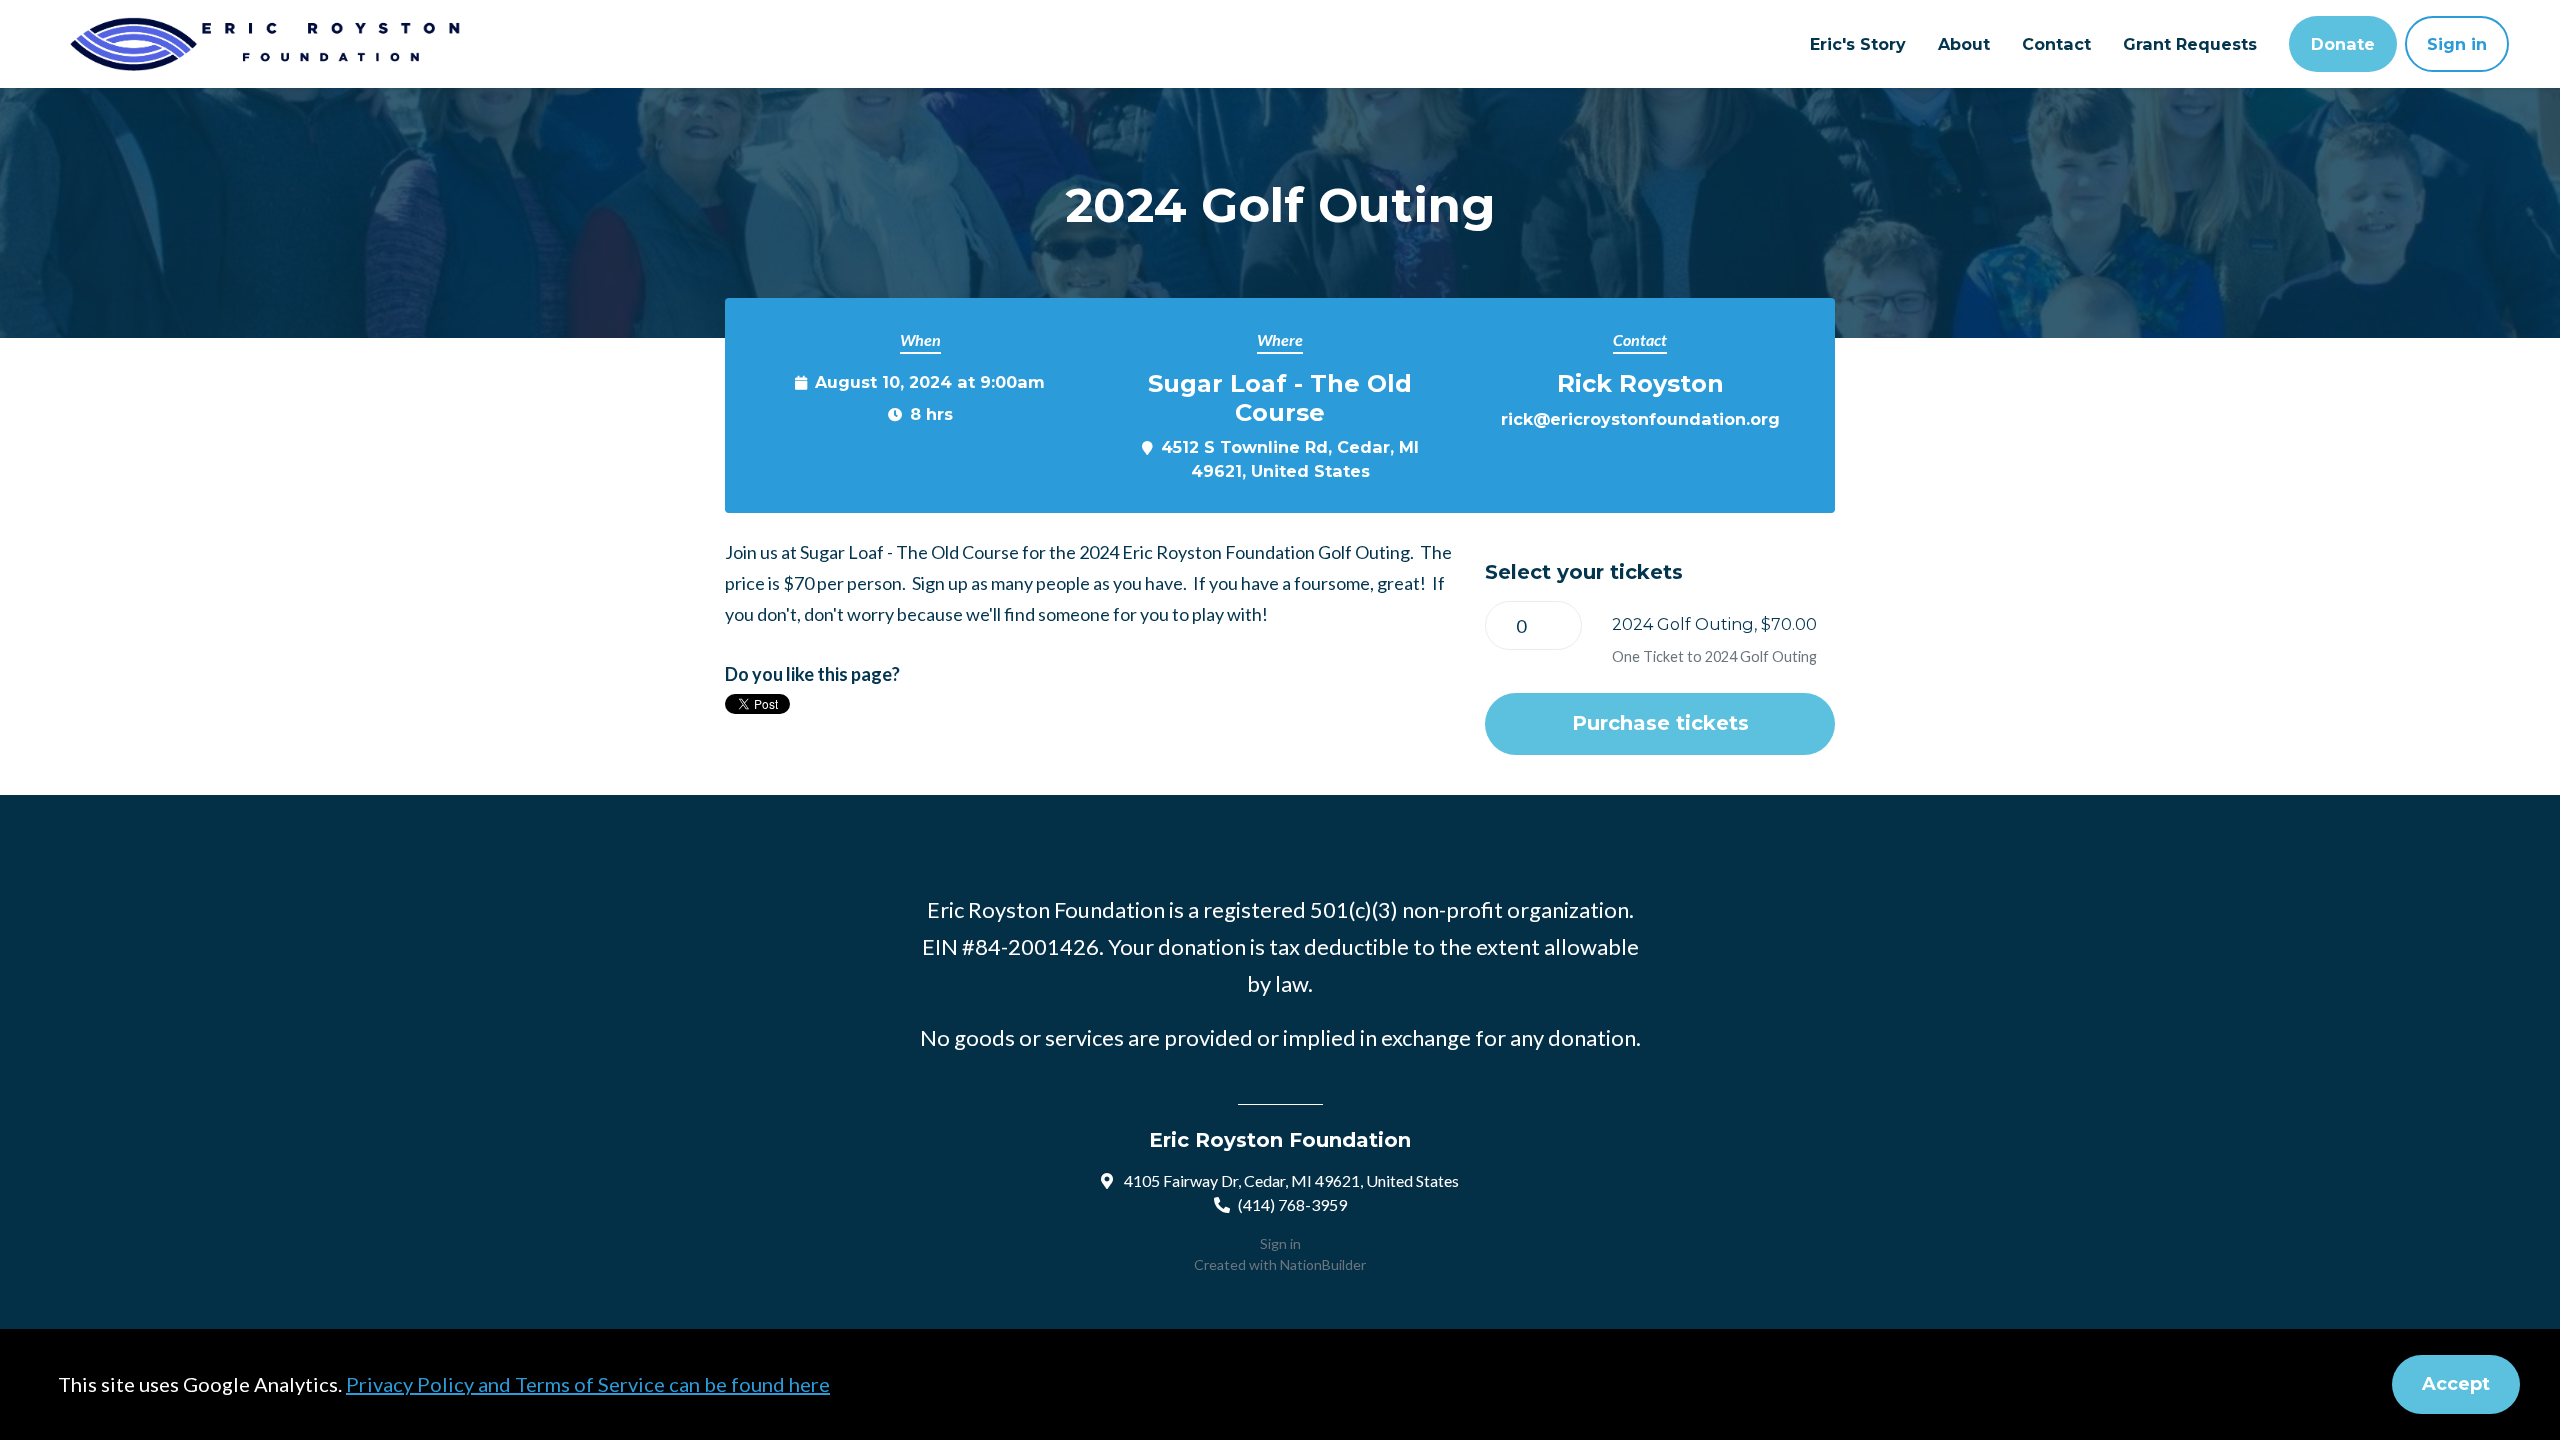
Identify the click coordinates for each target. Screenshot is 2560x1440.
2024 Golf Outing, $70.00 (1714, 624)
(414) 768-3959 (1292, 1204)
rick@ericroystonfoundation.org (1640, 419)
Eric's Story (1858, 44)
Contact (2056, 44)
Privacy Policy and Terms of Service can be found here (588, 1384)
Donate (2343, 44)
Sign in (2457, 44)
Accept (2456, 1384)
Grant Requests (2190, 44)
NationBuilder (1323, 1264)
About (1964, 44)
